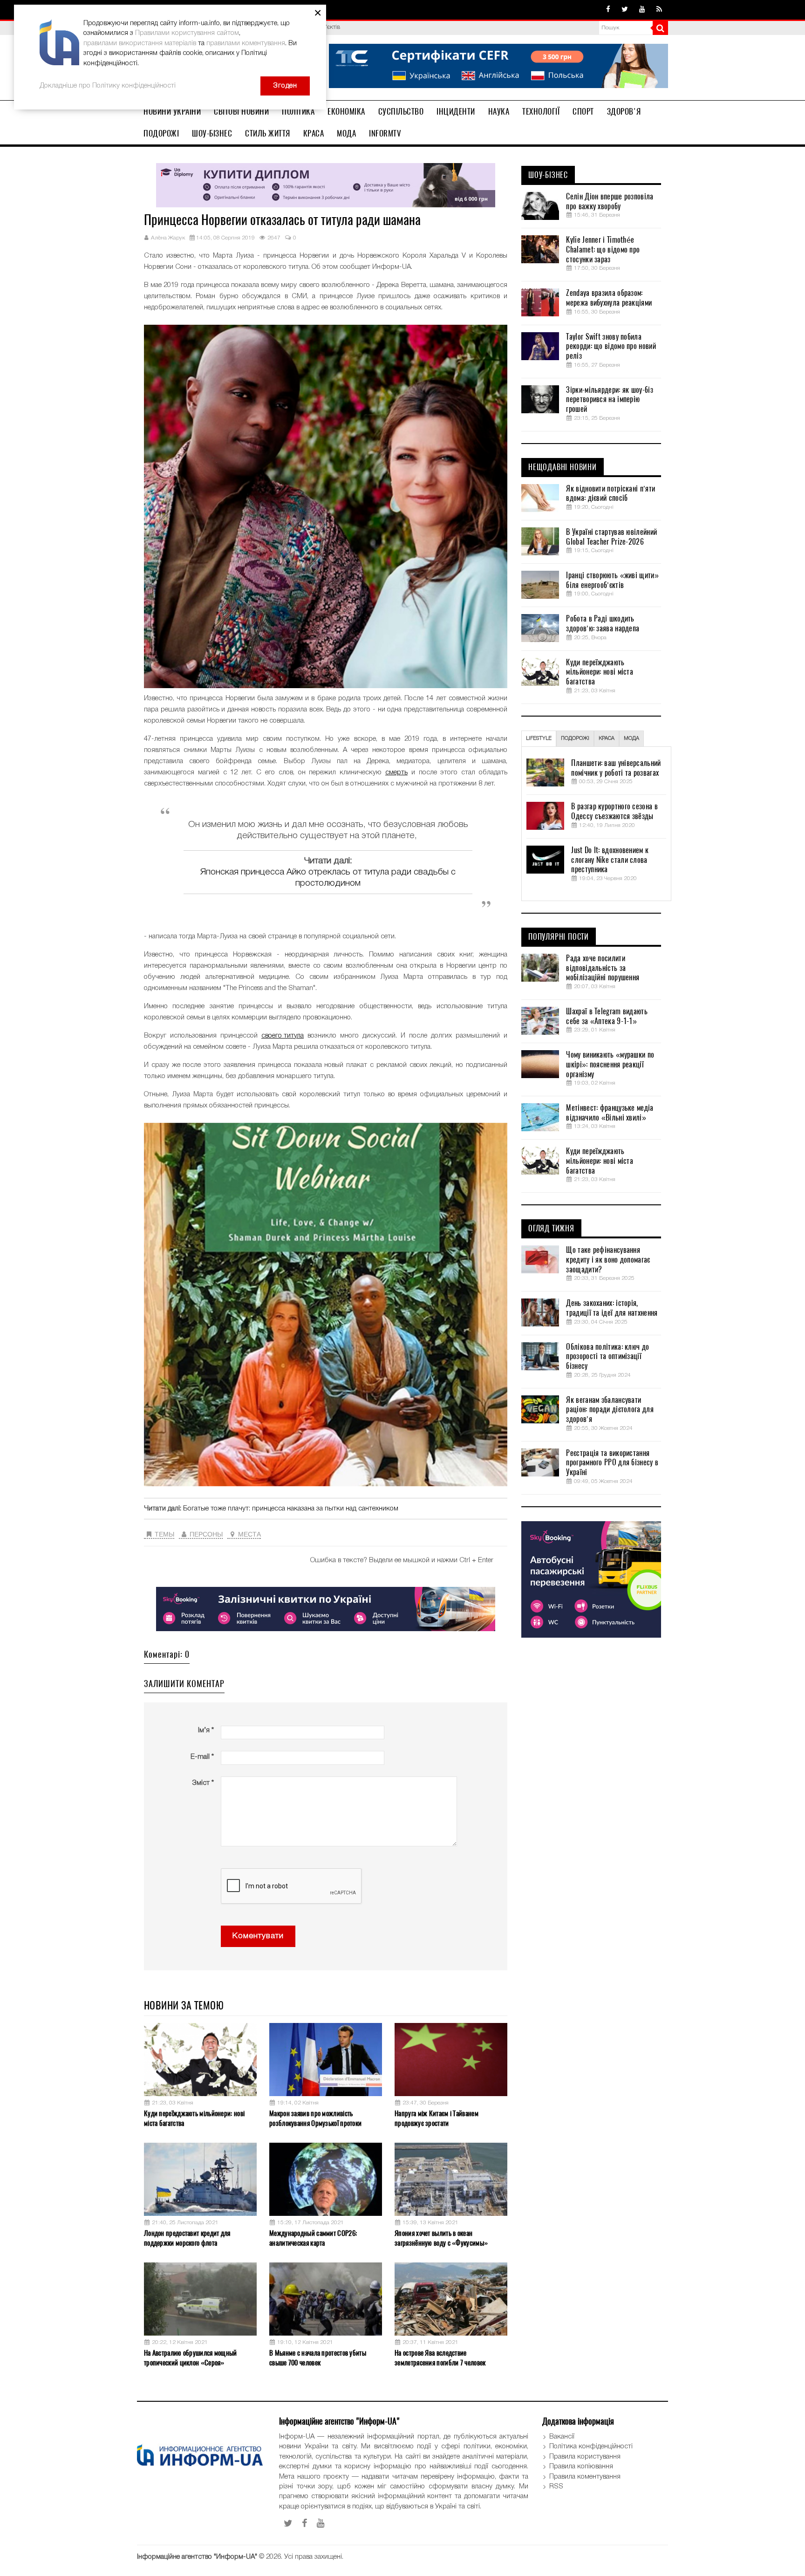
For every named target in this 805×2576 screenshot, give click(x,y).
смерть (396, 772)
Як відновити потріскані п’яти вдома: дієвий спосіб (611, 494)
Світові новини (241, 111)
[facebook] (608, 10)
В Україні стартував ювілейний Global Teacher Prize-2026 (611, 537)
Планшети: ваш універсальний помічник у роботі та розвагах (616, 768)
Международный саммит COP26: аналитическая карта (313, 2238)
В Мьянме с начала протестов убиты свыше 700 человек (318, 2358)
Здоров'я (624, 111)
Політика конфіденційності (591, 2446)
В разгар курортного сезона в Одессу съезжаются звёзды (614, 811)
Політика (298, 111)
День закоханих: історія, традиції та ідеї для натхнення (612, 1308)
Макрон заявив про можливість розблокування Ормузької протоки (315, 2118)
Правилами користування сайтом (187, 33)
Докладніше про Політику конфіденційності (108, 86)
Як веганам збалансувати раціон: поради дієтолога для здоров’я (610, 1410)
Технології (541, 111)
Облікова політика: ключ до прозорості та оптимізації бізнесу (607, 1357)
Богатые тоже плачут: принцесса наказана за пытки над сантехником (291, 1509)
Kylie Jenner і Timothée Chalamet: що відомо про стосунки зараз (603, 250)
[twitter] (625, 10)
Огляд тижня (551, 1229)
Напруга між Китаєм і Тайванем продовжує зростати (437, 2118)
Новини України (172, 111)
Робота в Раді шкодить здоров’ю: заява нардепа (603, 624)
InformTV (385, 133)
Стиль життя (268, 133)
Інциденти (456, 111)
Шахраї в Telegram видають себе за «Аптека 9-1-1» (607, 1016)
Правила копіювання (581, 2467)
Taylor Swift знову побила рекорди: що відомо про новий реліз (611, 347)
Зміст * (203, 1783)
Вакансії (562, 2437)
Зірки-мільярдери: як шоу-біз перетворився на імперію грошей (609, 400)
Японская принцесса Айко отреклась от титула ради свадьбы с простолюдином (328, 878)
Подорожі (161, 133)
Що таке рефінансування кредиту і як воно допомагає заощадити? (608, 1260)
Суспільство (401, 111)
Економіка (346, 111)
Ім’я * (206, 1730)
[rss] (659, 10)
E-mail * (202, 1757)
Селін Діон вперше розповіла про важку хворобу (610, 202)
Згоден (285, 86)
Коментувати (258, 1936)
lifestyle (539, 738)
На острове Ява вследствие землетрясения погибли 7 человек (440, 2358)
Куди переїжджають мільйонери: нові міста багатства (194, 2118)
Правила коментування (585, 2477)
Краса (314, 133)
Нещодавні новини (563, 467)
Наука (499, 111)
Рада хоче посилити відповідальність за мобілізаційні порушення (603, 968)
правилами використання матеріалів (140, 43)
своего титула (283, 1036)
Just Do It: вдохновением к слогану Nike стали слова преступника (610, 860)
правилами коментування (246, 43)
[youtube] (642, 10)
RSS (556, 2487)
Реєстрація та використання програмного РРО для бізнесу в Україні (612, 1463)
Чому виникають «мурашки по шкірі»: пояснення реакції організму (610, 1065)
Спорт (583, 111)
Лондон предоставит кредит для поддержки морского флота (187, 2238)
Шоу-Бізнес (212, 133)
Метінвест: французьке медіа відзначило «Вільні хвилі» (610, 1113)
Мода (346, 133)
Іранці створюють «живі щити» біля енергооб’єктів (612, 580)
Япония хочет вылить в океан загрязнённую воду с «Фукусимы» (441, 2238)
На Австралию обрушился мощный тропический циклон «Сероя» (191, 2358)
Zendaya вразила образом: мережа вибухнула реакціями (609, 298)
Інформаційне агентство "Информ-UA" (197, 2557)
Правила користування (585, 2457)
